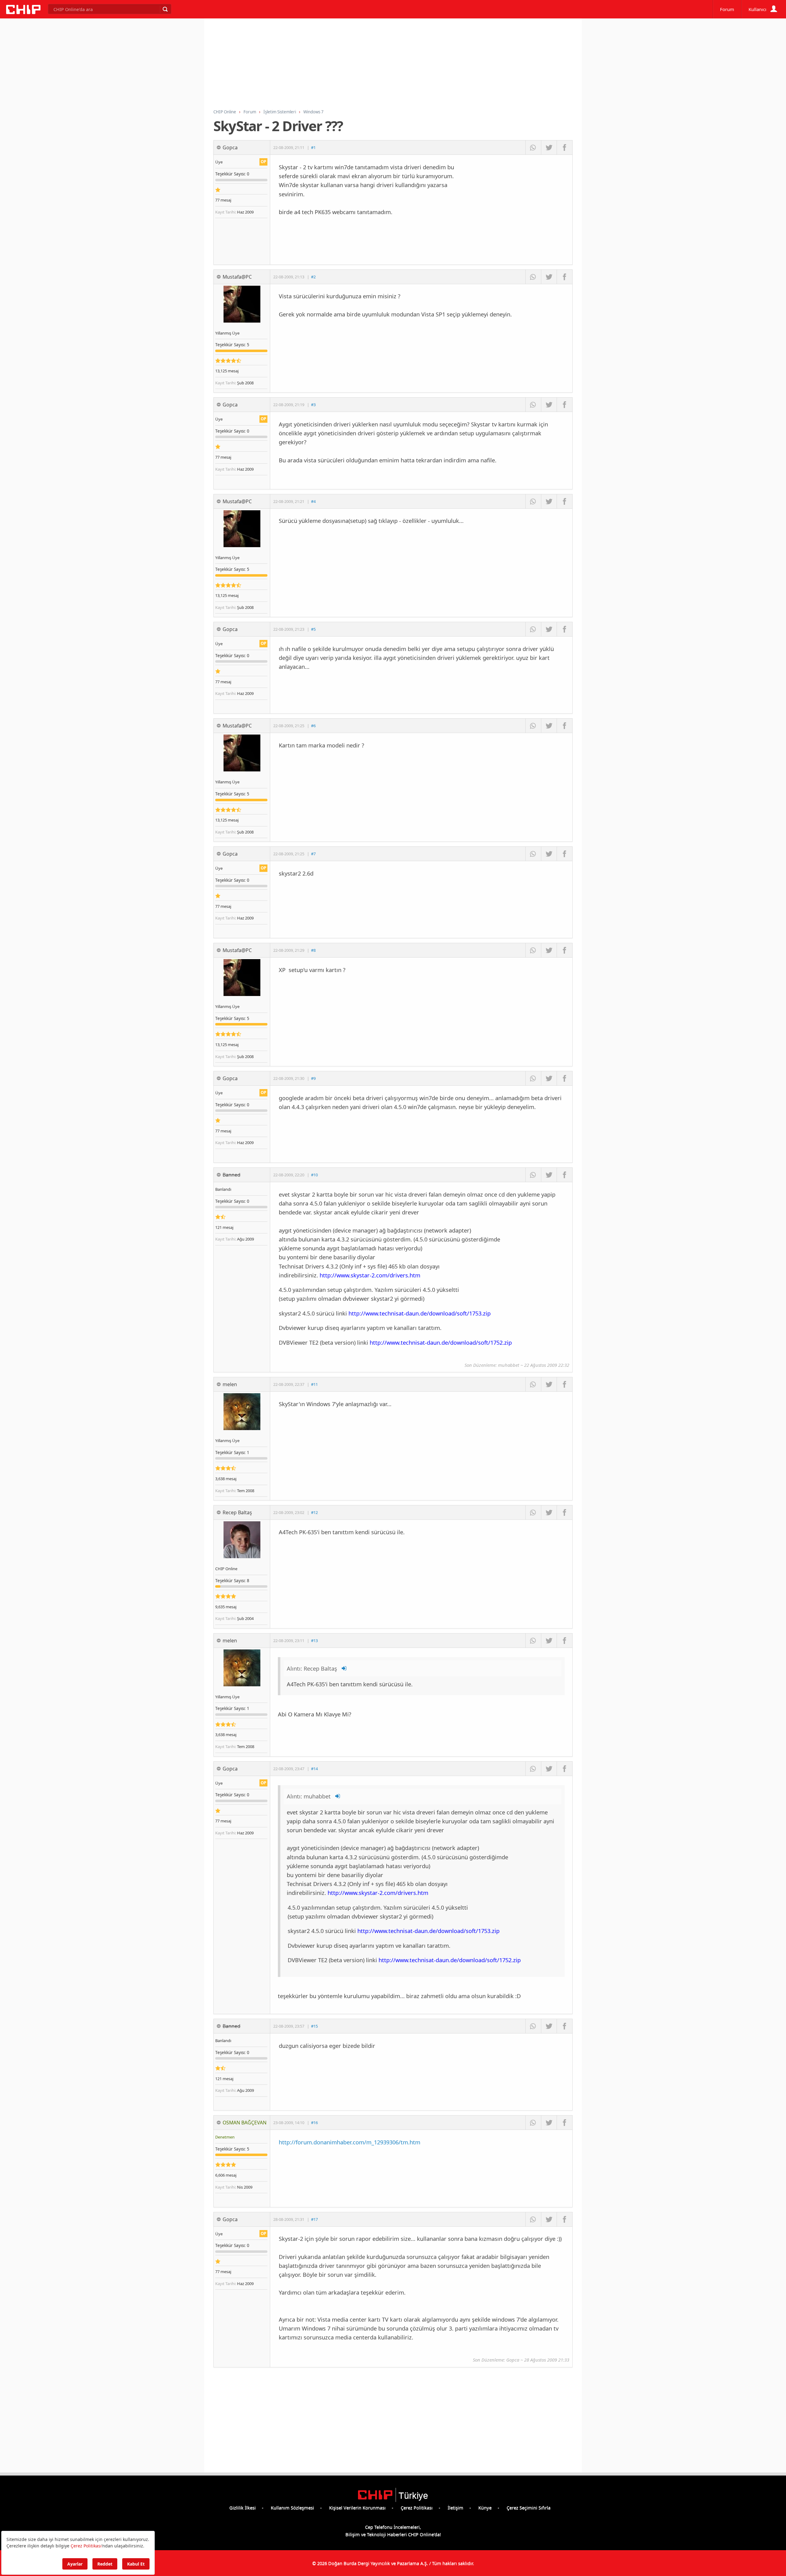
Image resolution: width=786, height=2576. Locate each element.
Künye (485, 2507)
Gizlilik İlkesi (243, 2507)
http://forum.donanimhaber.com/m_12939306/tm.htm (350, 2142)
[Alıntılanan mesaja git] (344, 1668)
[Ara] (165, 9)
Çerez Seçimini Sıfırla (529, 2507)
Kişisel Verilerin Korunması (357, 2507)
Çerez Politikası (417, 2507)
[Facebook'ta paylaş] (564, 147)
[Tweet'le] (549, 147)
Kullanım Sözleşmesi (292, 2507)
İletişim (455, 2507)
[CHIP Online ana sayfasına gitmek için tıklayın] (23, 12)
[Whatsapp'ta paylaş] (533, 147)
